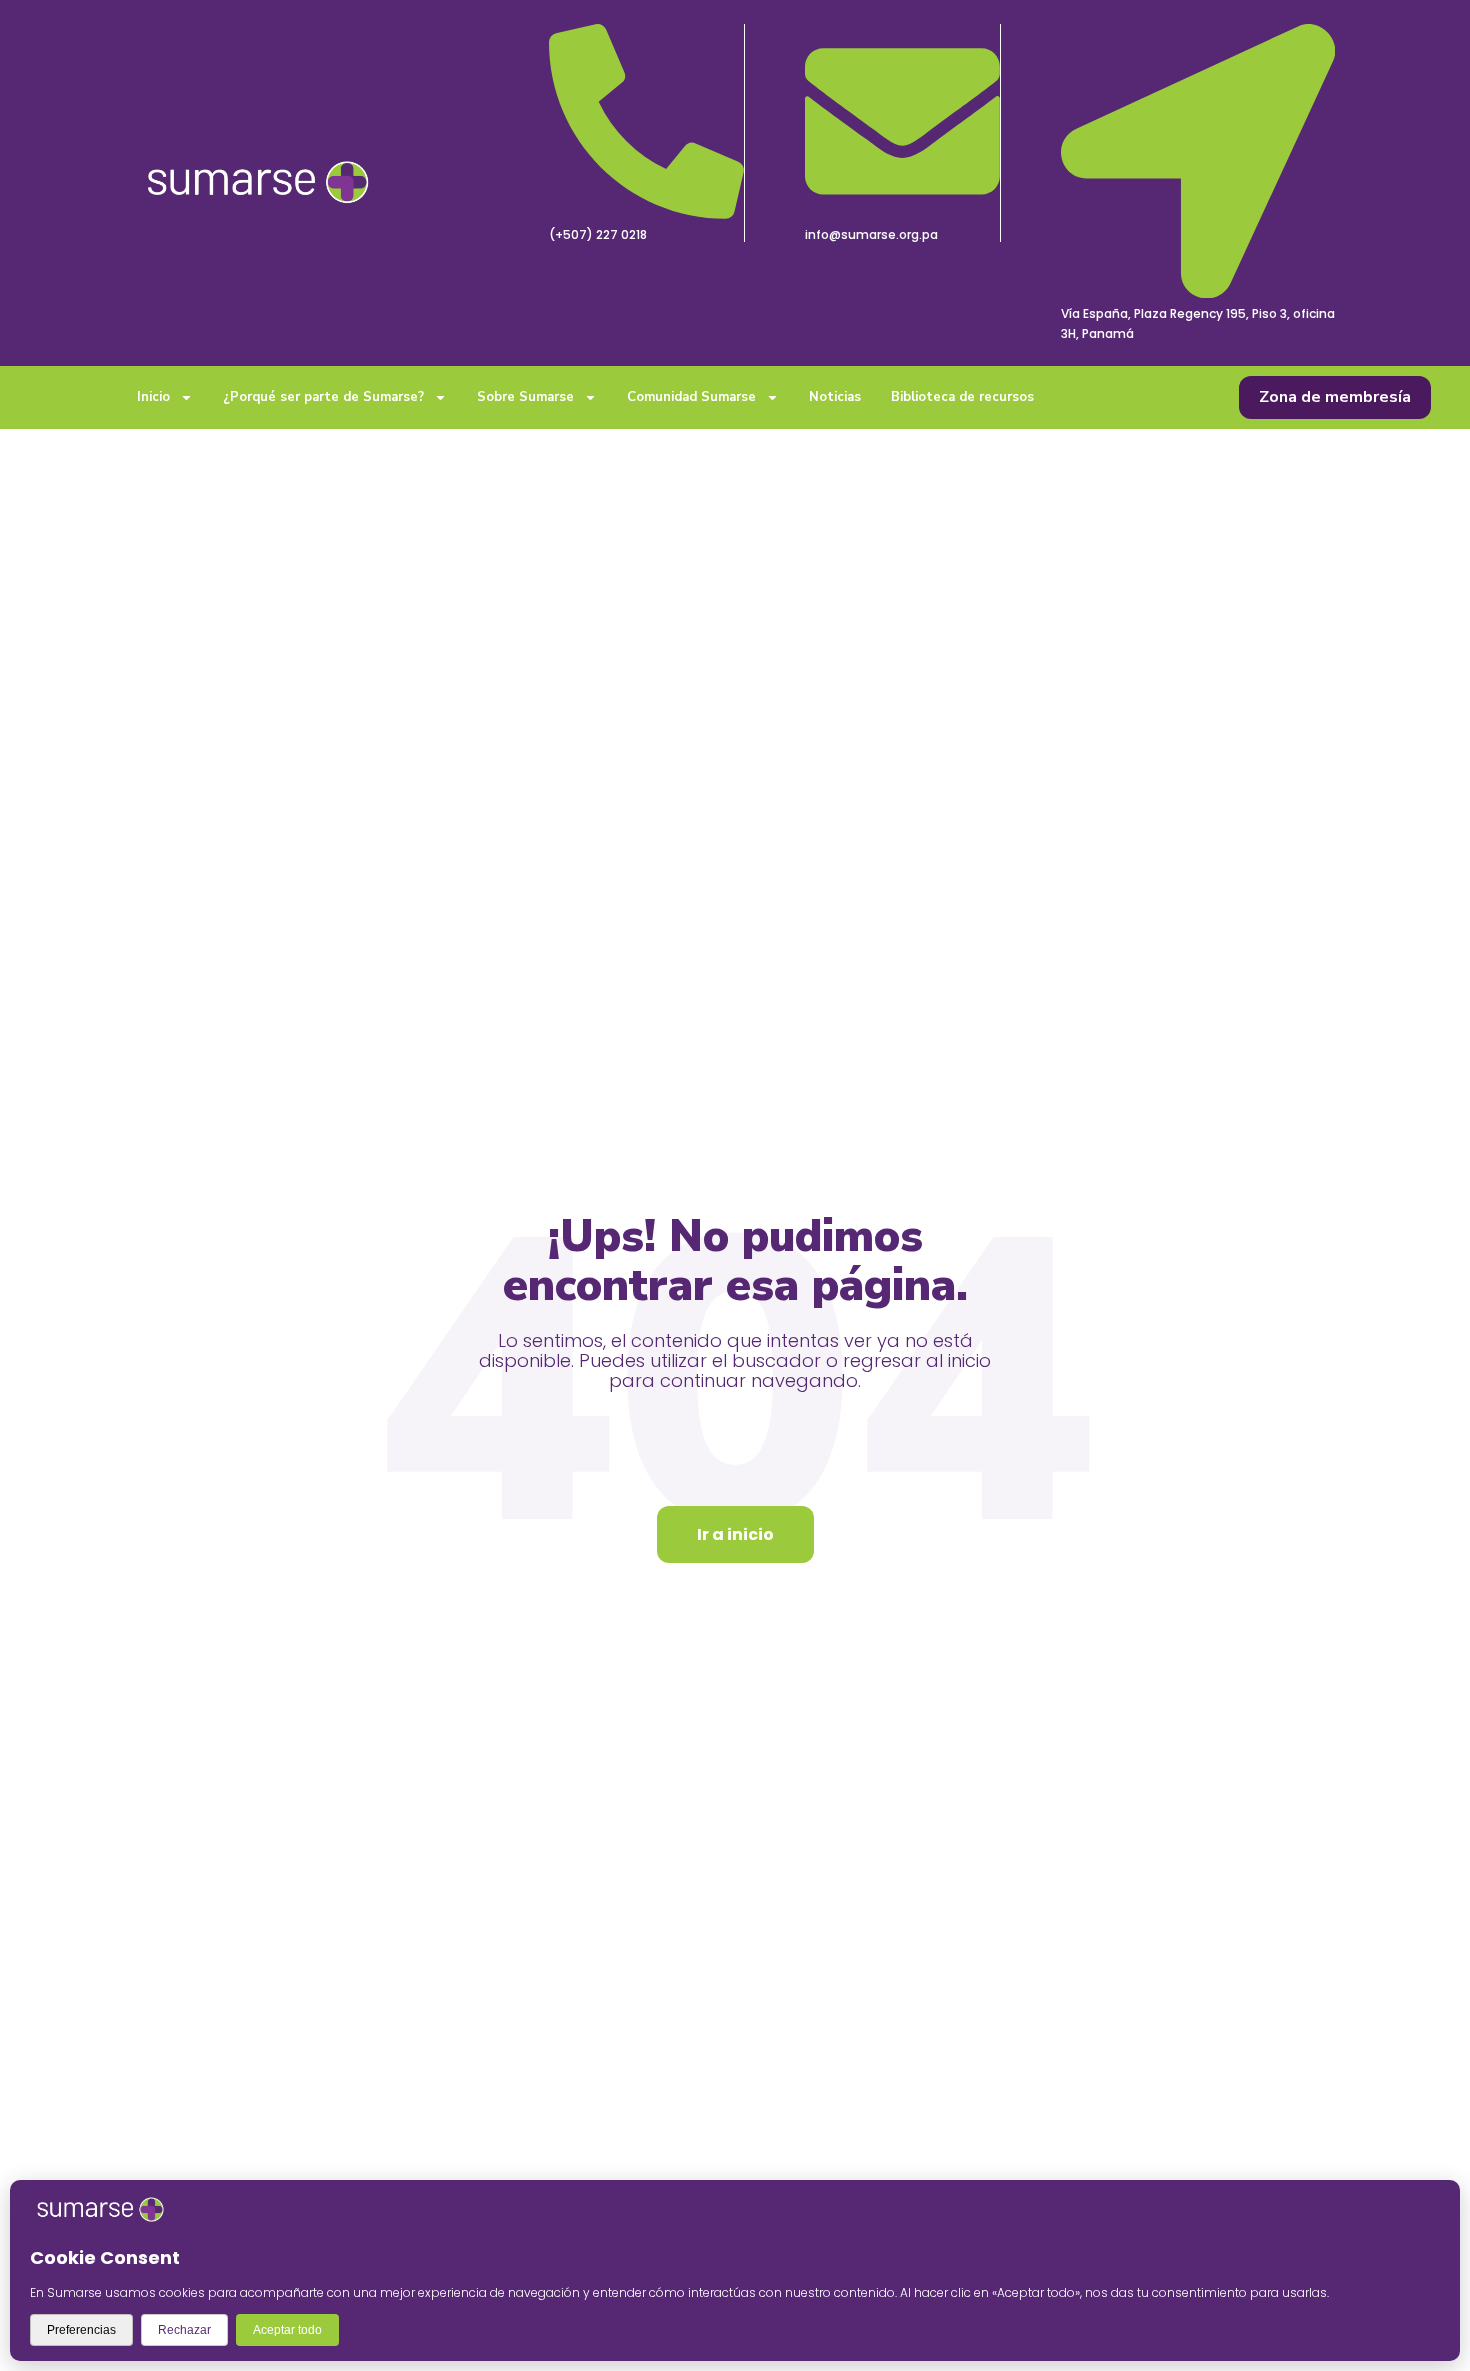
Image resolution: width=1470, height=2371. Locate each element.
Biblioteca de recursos (962, 397)
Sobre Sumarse (525, 397)
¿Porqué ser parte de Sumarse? (323, 397)
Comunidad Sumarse (691, 397)
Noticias (835, 397)
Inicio (153, 397)
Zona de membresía (1335, 397)
